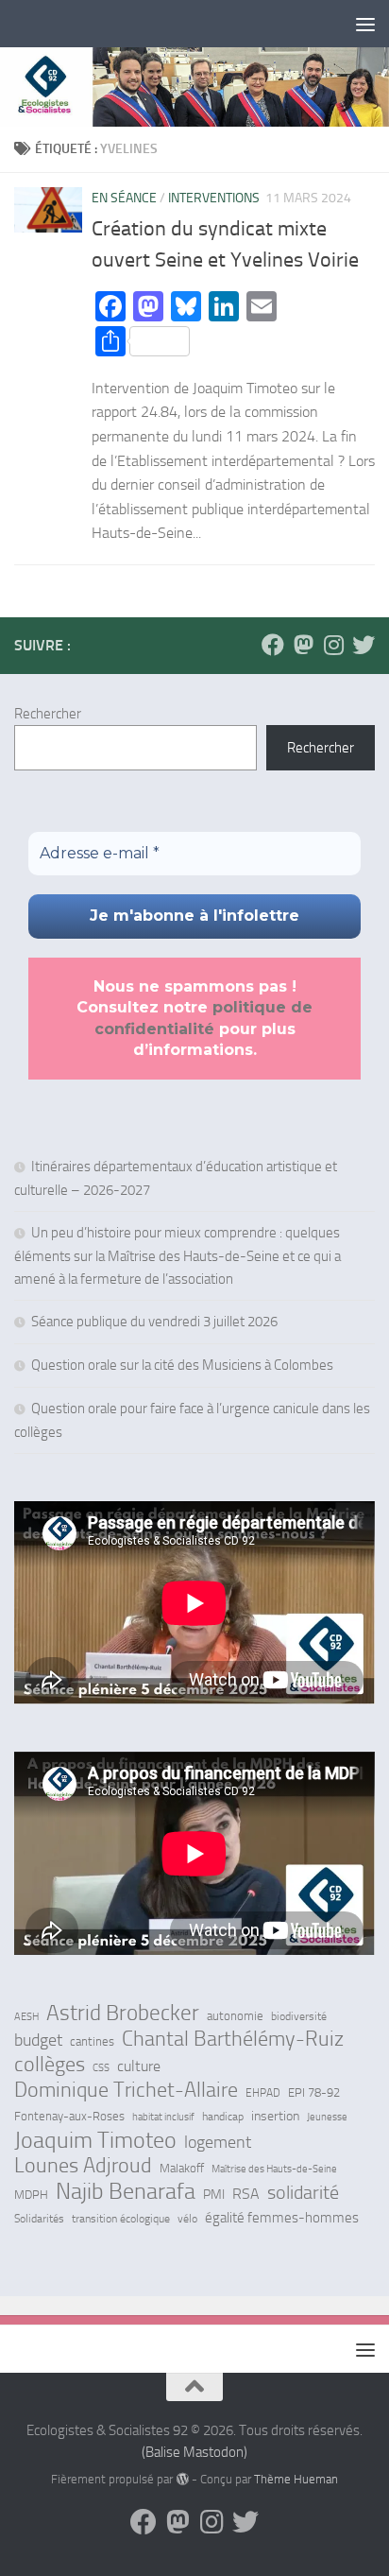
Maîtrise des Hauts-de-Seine (274, 2169)
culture (139, 2066)
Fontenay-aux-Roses (69, 2116)
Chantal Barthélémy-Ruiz (233, 2039)
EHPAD (263, 2093)
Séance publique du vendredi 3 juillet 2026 (154, 1322)
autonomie (235, 2016)
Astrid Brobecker (123, 2014)
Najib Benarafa (126, 2191)
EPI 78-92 (314, 2092)
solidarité (303, 2192)
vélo (187, 2219)
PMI (214, 2195)
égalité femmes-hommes (282, 2218)
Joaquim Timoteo (95, 2140)
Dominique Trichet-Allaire (126, 2090)
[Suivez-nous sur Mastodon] (303, 645)
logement (218, 2142)
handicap (223, 2117)
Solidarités (39, 2219)
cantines (92, 2041)
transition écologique (121, 2219)
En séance (124, 198)
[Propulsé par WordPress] (182, 2479)
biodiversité (299, 2016)
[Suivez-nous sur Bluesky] (364, 645)
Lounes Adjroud (83, 2166)
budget (38, 2040)
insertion (275, 2116)
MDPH (31, 2195)
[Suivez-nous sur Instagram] (333, 645)
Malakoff (182, 2168)
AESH (26, 2016)
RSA (246, 2194)
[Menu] (365, 24)
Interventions (214, 198)
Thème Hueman (296, 2479)
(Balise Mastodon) (194, 2452)
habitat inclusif (163, 2117)
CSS (101, 2067)
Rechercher (48, 714)
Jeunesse (327, 2117)
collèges (50, 2065)
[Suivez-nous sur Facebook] (273, 645)
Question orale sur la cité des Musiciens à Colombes (182, 1365)
